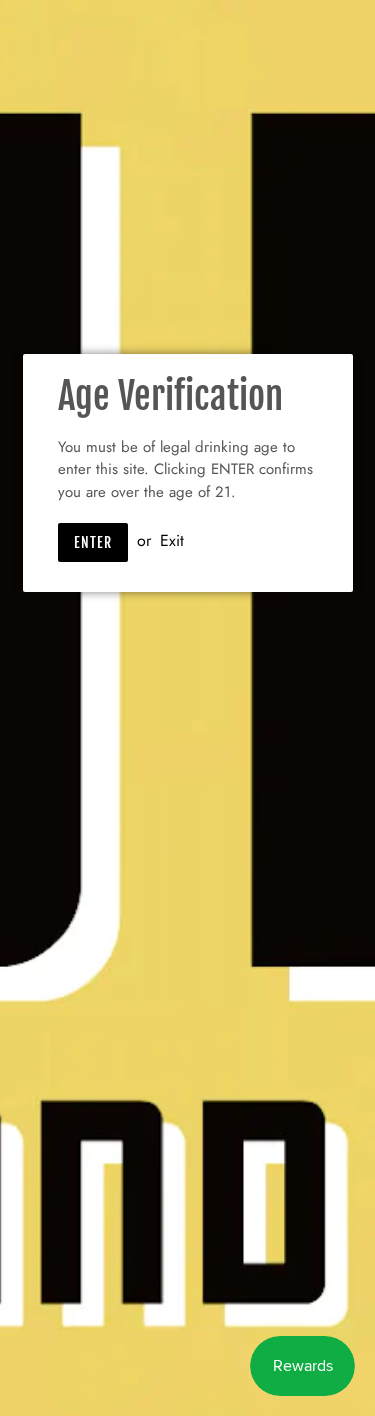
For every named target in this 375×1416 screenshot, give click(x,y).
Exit (172, 540)
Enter (93, 542)
